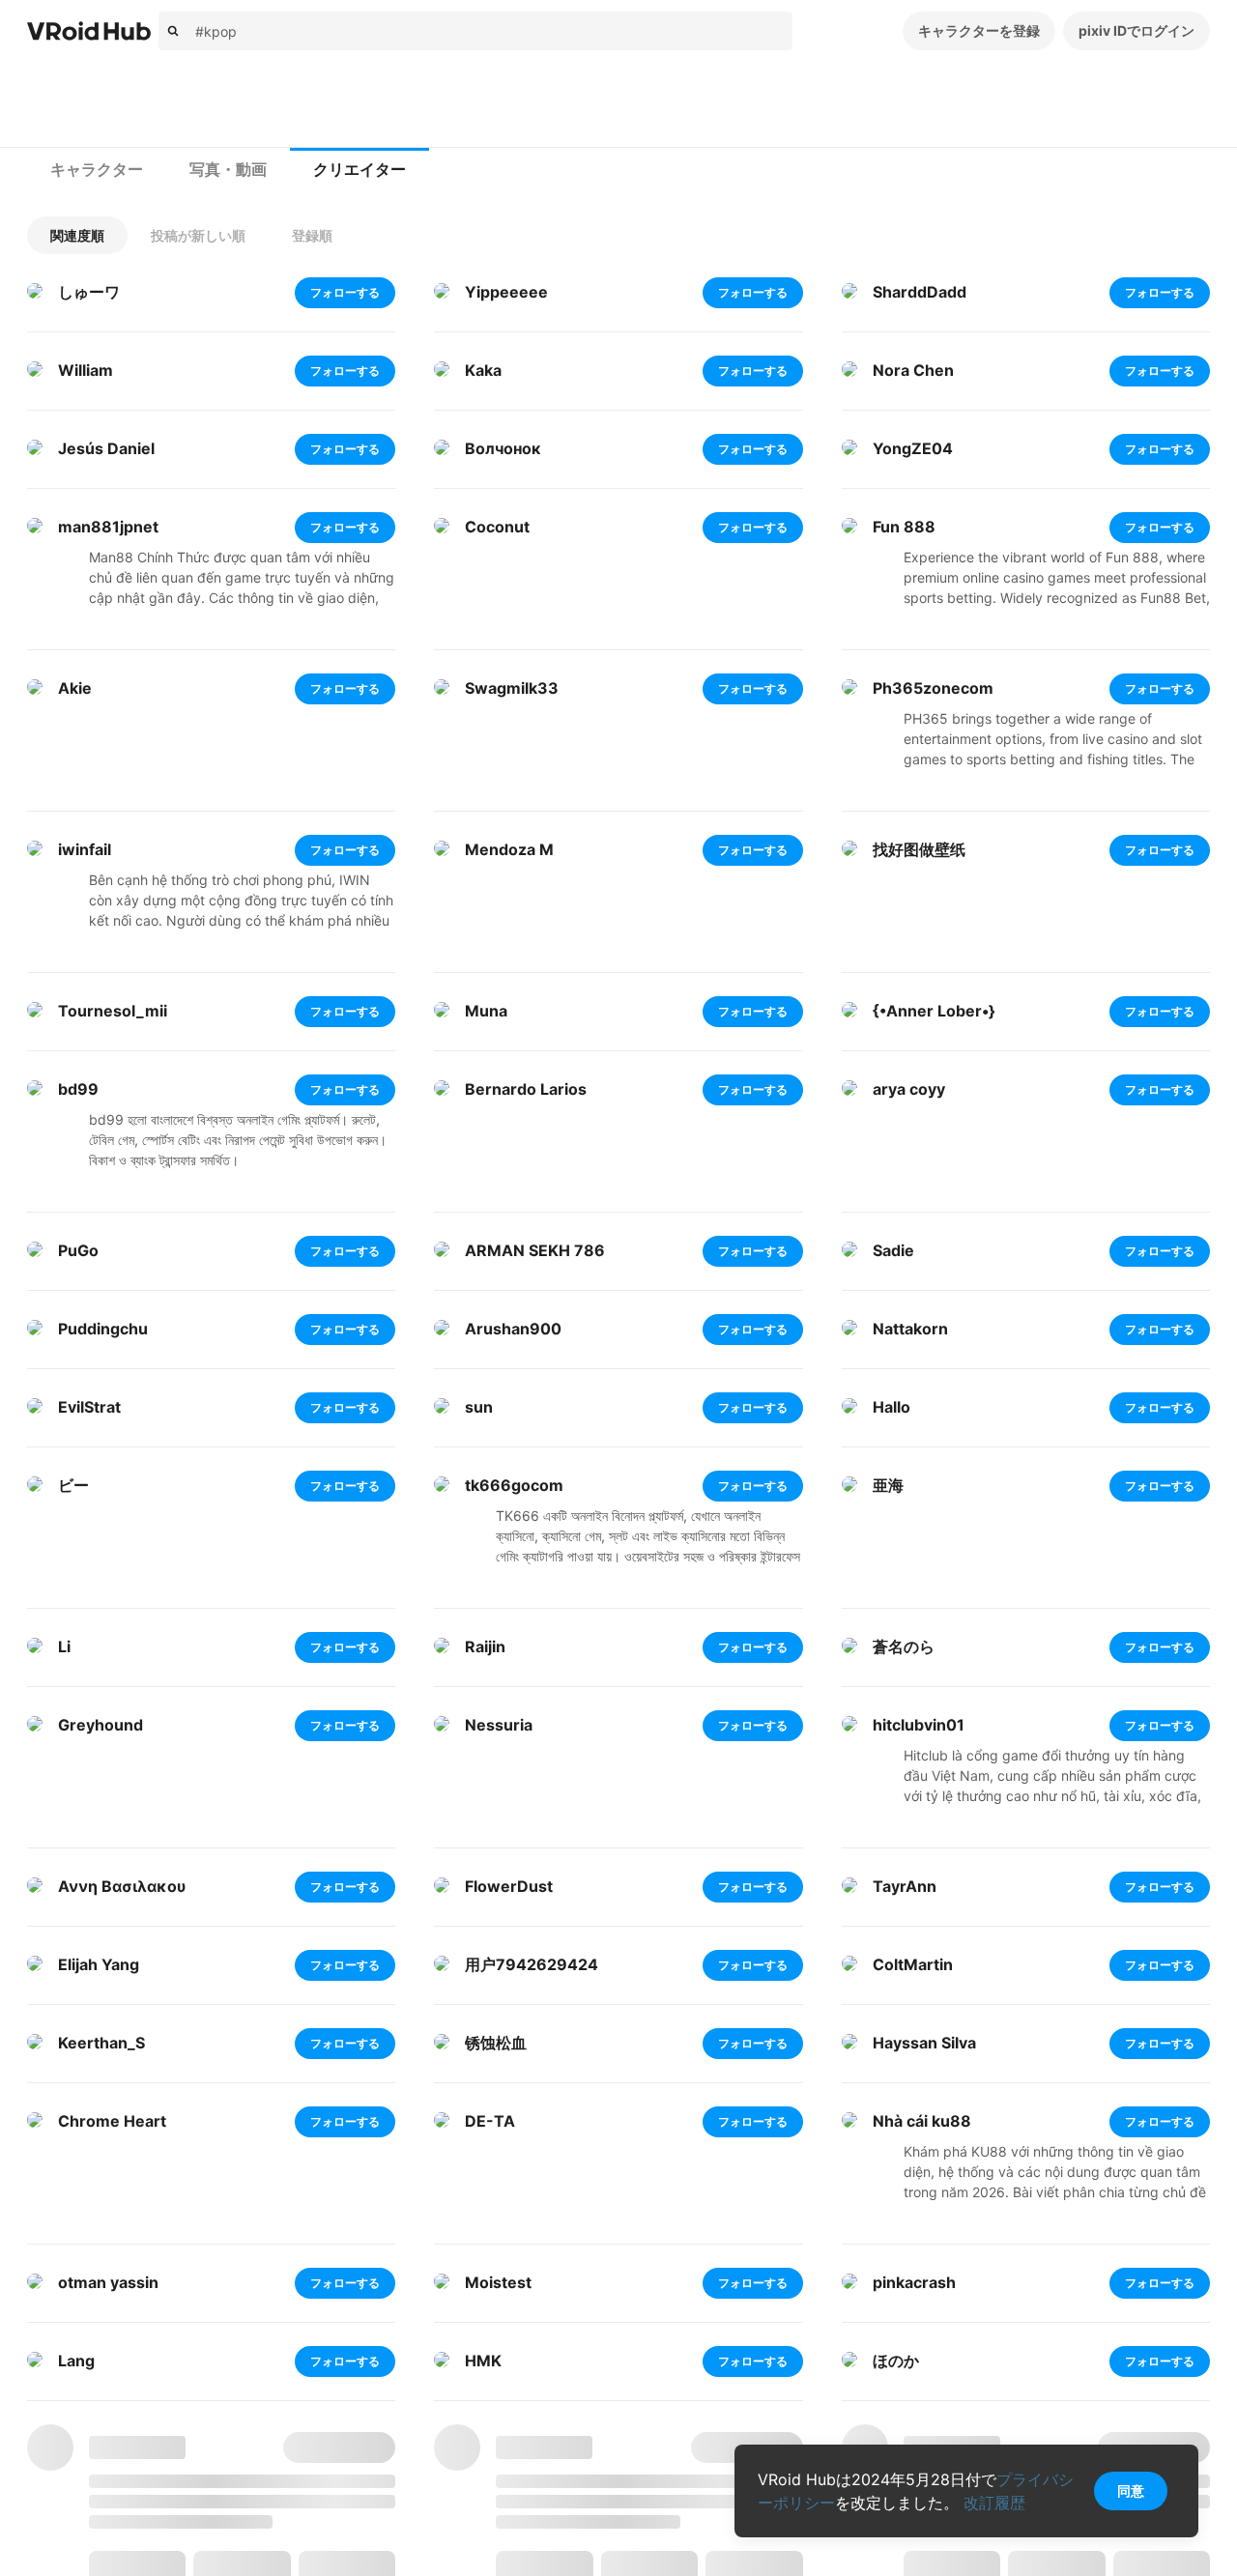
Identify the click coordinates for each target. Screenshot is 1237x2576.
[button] (77, 235)
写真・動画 (228, 170)
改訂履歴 (994, 2503)
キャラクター (97, 170)
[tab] (97, 170)
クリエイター (360, 170)
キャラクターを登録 (979, 30)
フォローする (345, 292)
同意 (1131, 2490)
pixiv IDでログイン (1136, 30)
